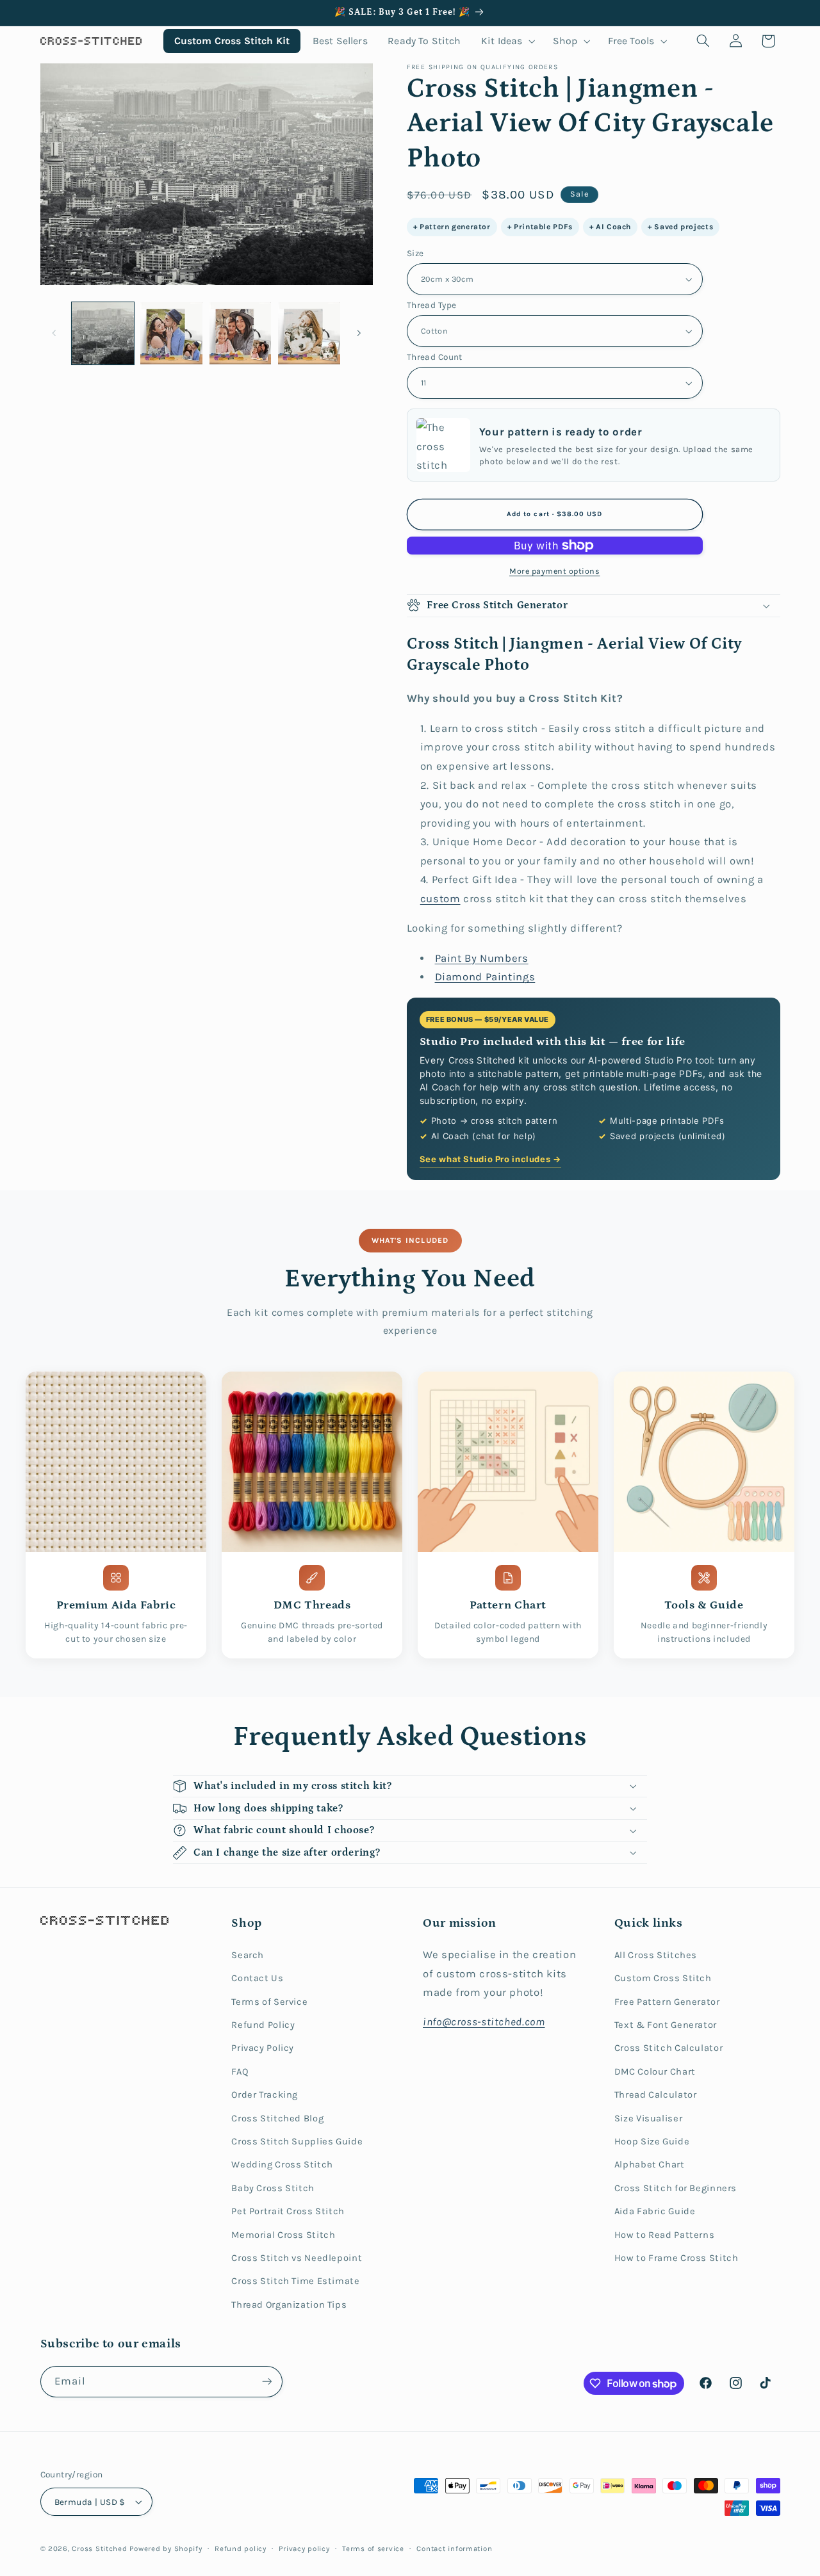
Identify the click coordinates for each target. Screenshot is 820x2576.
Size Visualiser (648, 2118)
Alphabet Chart (650, 2165)
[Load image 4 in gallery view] (309, 333)
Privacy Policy (263, 2048)
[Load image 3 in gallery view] (241, 333)
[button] (507, 41)
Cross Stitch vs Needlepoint (297, 2258)
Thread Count (435, 357)
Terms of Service (269, 2002)
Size (415, 253)
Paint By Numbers (482, 958)
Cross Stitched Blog (277, 2118)
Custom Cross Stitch (663, 1978)
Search (248, 1955)
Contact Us (257, 1978)
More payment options (555, 571)
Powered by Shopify (166, 2548)
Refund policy (241, 2548)
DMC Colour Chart (655, 2072)
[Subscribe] (266, 2382)
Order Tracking (265, 2095)
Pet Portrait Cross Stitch (288, 2211)
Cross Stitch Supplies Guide (297, 2142)
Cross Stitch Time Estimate (295, 2281)
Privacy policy (304, 2548)
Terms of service (373, 2548)
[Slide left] (54, 333)
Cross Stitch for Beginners (676, 2188)
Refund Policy (263, 2025)
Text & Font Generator (666, 2025)
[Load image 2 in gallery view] (171, 333)
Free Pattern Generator (667, 2002)
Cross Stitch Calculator (669, 2048)
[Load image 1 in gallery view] (103, 333)
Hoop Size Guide (652, 2142)
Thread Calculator (656, 2095)
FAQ (240, 2072)
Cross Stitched (99, 2548)
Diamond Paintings (485, 977)
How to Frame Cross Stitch (676, 2258)
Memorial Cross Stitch (283, 2235)
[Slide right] (359, 333)
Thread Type (432, 305)
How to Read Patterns (665, 2235)
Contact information (454, 2548)
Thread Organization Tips (289, 2305)
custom (440, 899)
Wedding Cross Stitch (282, 2165)
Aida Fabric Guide (655, 2211)
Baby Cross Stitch (273, 2188)
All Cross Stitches (656, 1955)
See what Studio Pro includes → (490, 1159)
